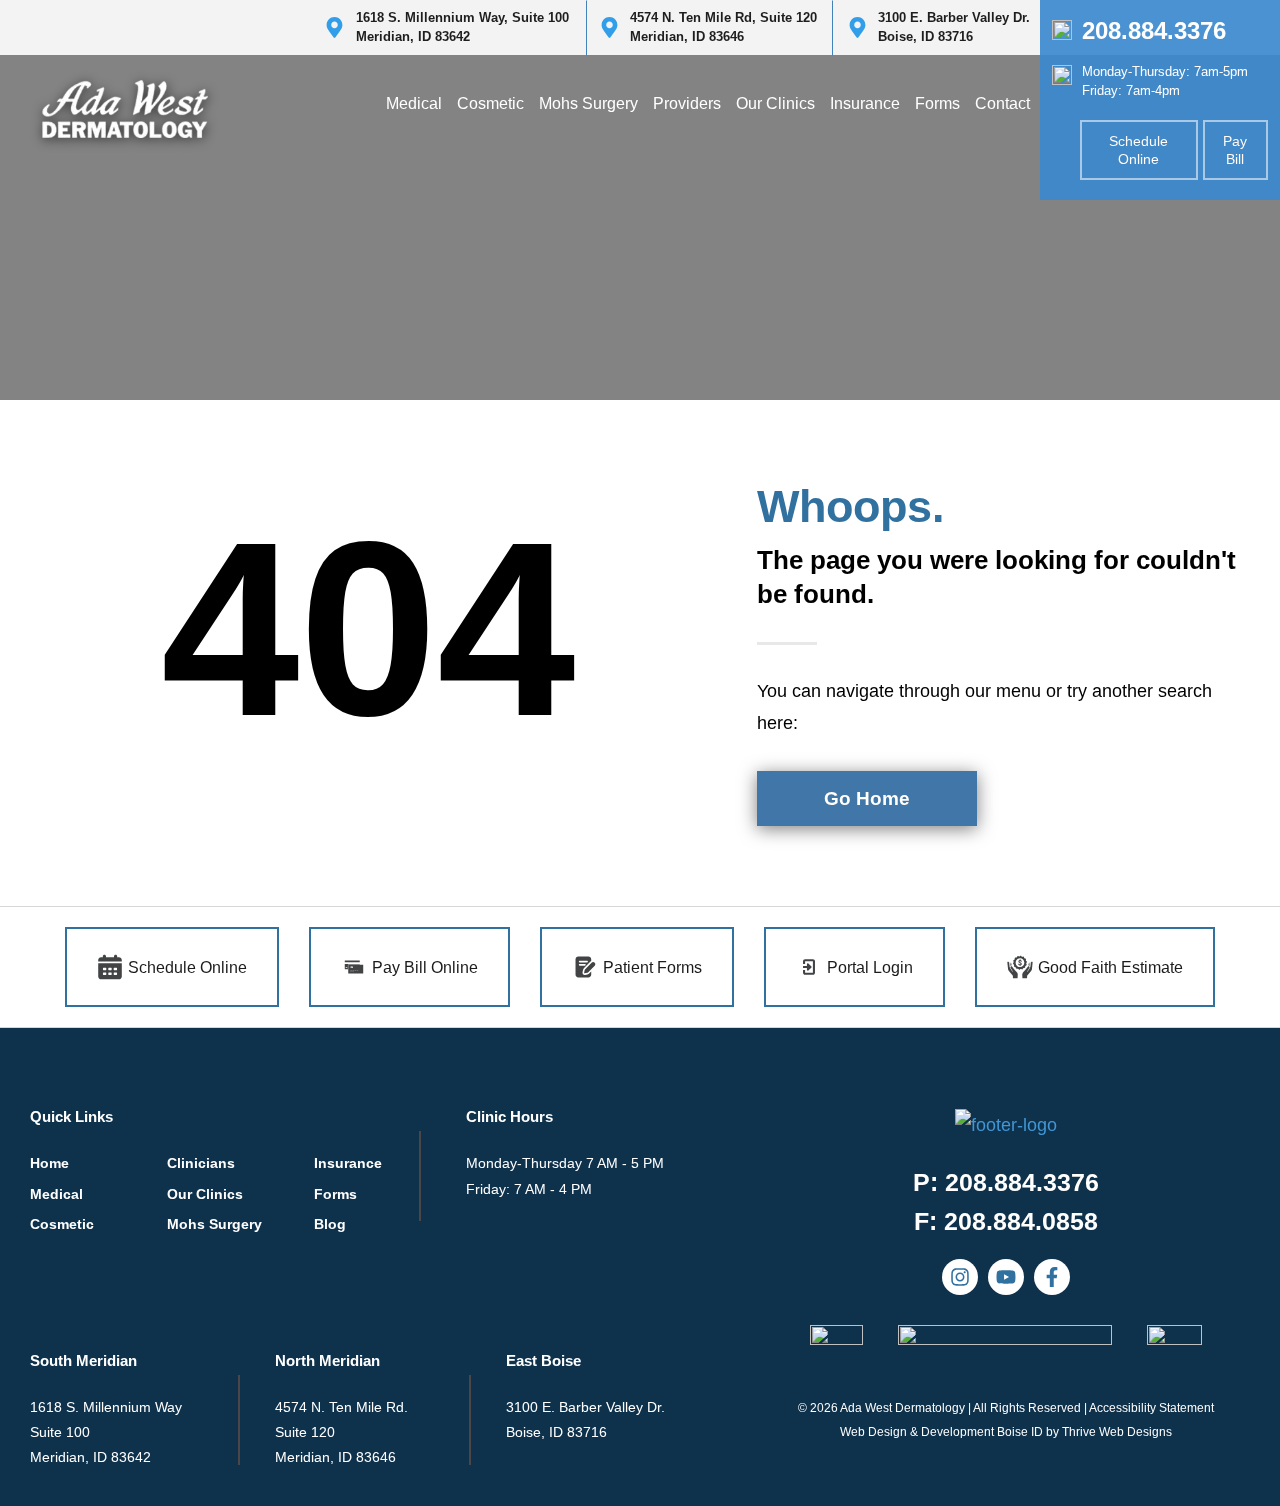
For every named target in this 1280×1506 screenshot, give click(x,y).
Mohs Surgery (588, 103)
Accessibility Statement (1151, 1408)
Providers (687, 103)
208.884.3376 (1154, 30)
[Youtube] (1006, 1277)
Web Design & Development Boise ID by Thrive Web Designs (1006, 1432)
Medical (414, 103)
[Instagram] (960, 1277)
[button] (1006, 1221)
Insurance (865, 103)
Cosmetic (490, 103)
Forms (937, 103)
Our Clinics (775, 103)
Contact (1002, 103)
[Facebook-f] (1052, 1277)
